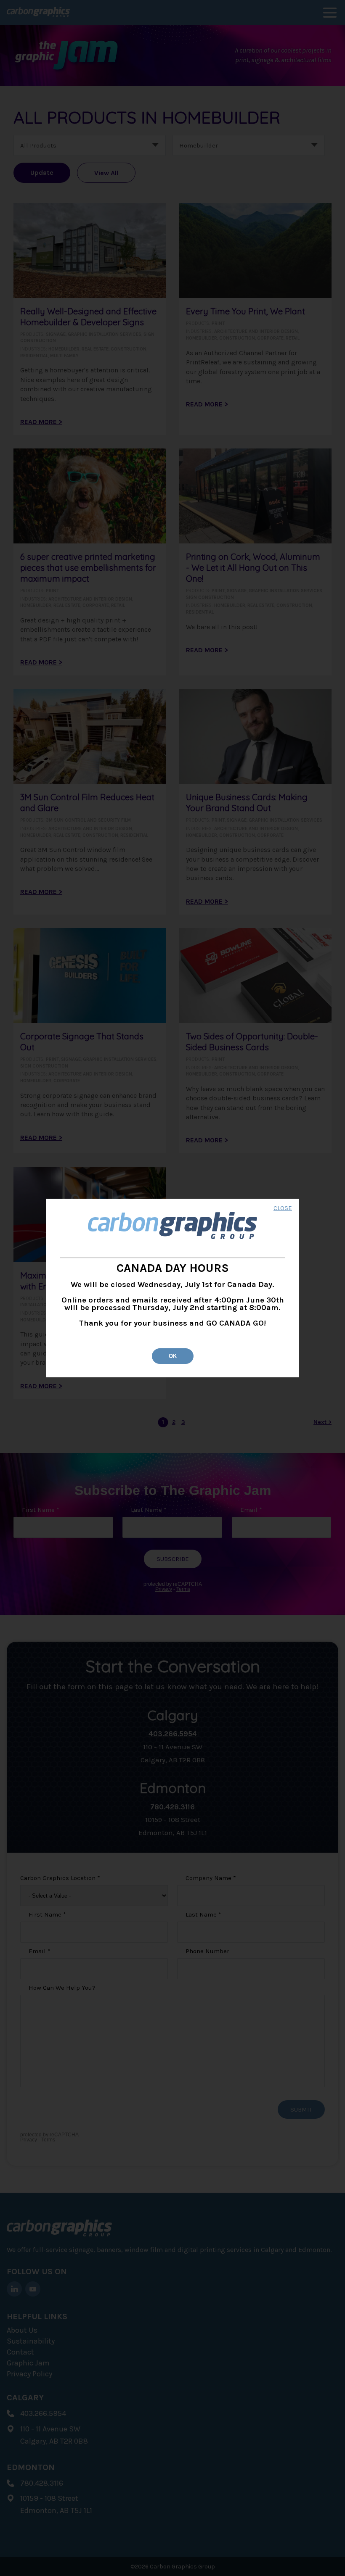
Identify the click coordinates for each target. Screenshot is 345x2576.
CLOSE (283, 1209)
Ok (173, 1356)
